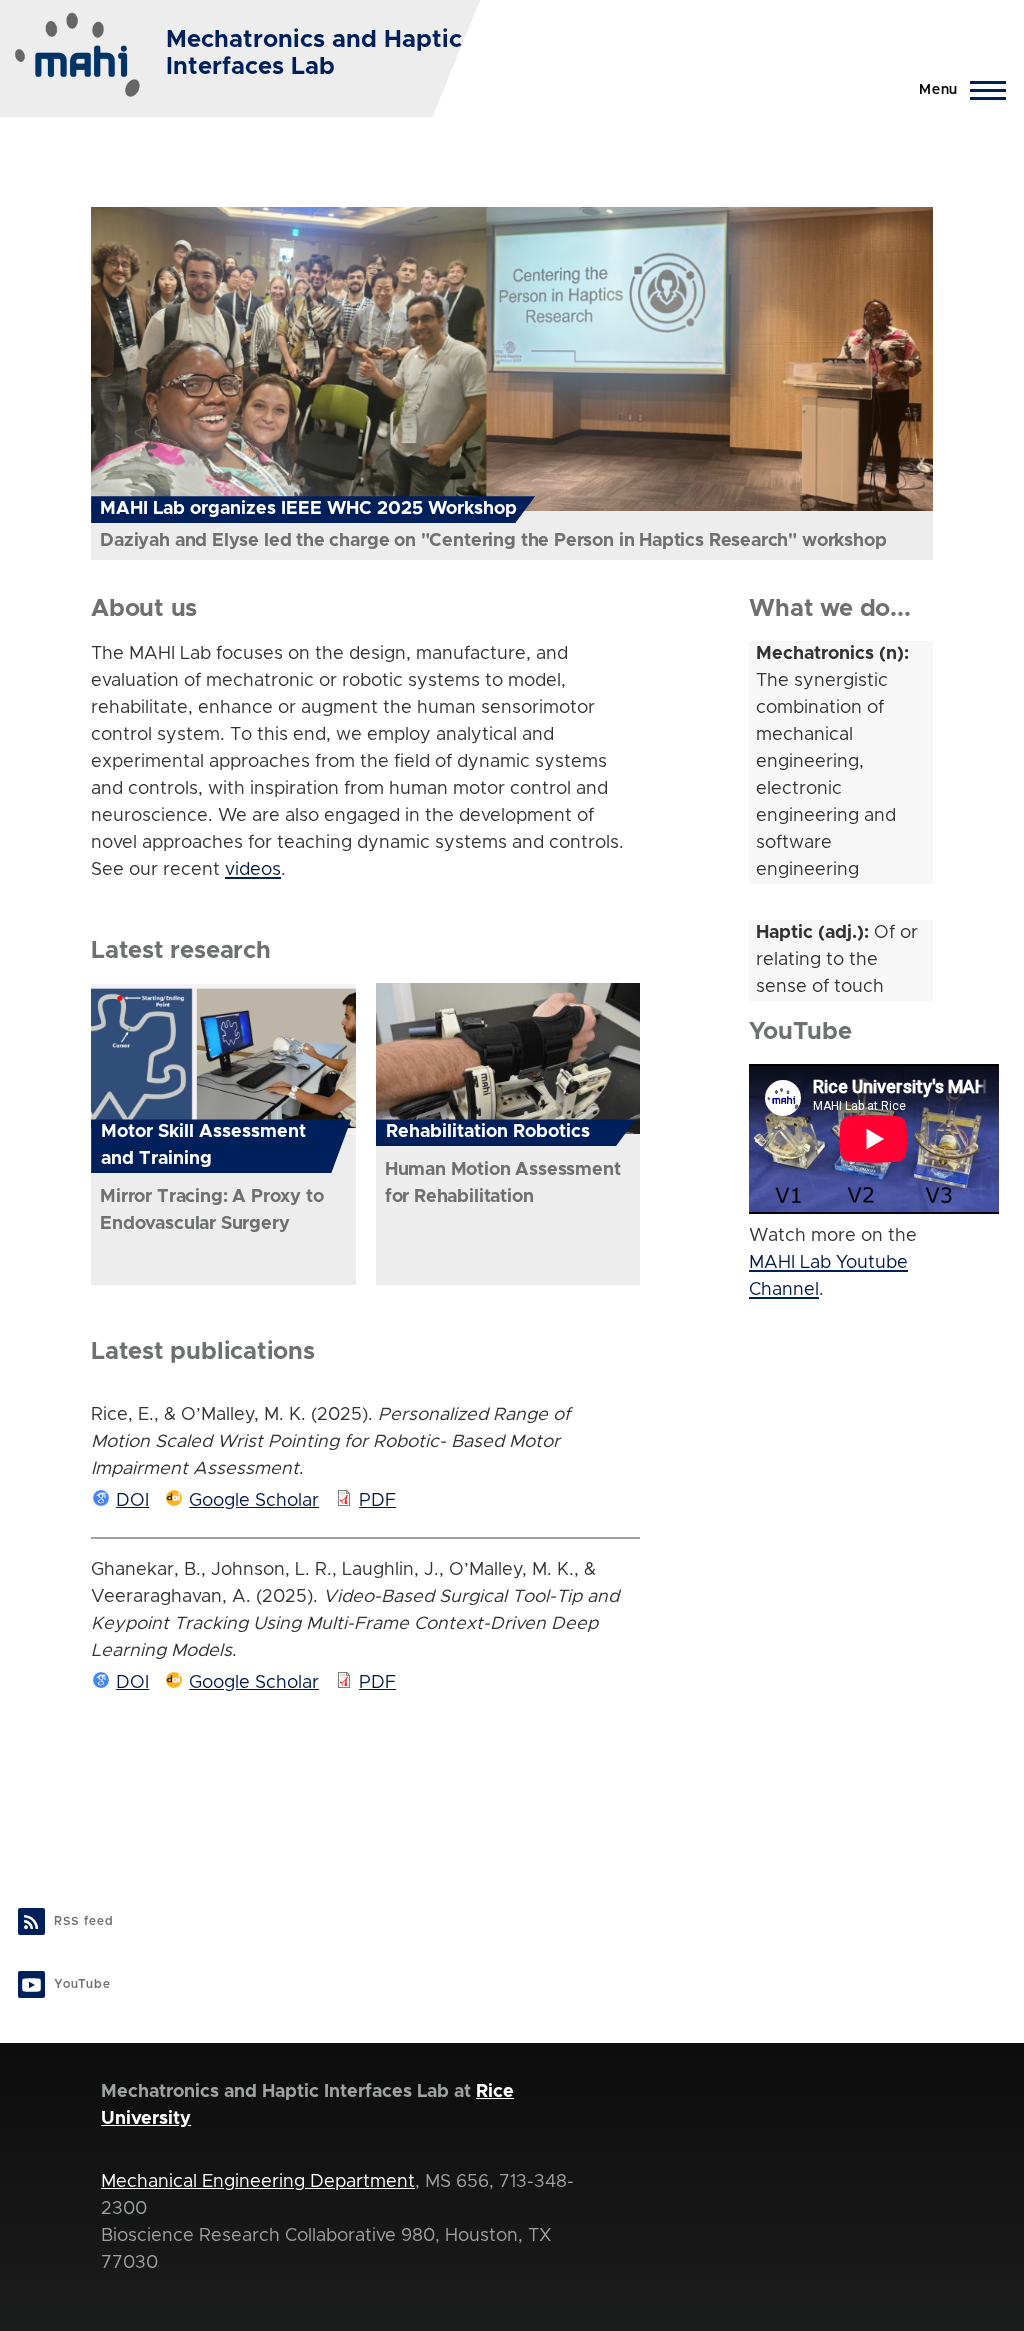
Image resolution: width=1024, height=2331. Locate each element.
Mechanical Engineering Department (258, 2182)
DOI (132, 1501)
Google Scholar (254, 1501)
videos (253, 870)
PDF (377, 1501)
